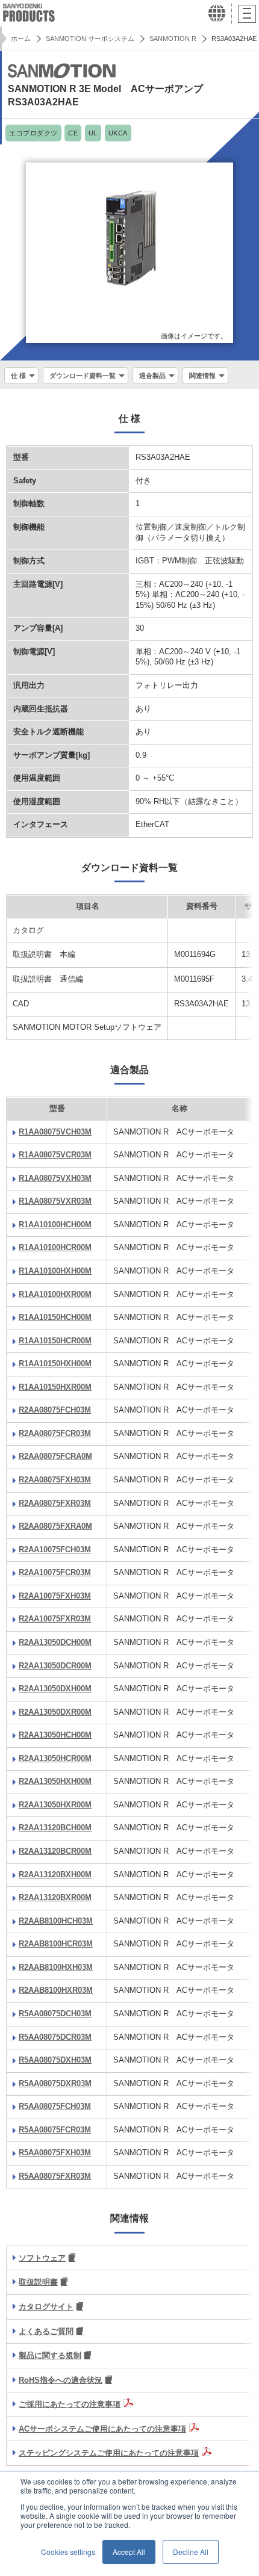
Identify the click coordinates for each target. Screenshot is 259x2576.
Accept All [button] (129, 2552)
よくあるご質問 (46, 2332)
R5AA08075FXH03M (55, 2153)
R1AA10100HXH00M (55, 1271)
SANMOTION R (173, 39)
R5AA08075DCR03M (55, 2037)
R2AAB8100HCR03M (56, 1944)
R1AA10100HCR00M (55, 1248)
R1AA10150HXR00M (55, 1387)
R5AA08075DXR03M (55, 2084)
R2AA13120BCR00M (55, 1851)
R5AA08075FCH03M (55, 2107)
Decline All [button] (191, 2552)
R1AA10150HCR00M (55, 1341)
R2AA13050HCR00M (55, 1759)
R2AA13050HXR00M (55, 1805)
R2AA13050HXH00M (55, 1782)
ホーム (21, 39)
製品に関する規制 (50, 2356)
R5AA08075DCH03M (55, 2014)
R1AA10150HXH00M (55, 1364)
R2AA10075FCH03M (55, 1550)
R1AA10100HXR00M (55, 1295)
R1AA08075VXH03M (55, 1178)
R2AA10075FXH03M (55, 1596)
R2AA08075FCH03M (55, 1410)
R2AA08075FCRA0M (55, 1457)
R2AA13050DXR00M (55, 1712)
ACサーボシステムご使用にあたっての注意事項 (102, 2429)
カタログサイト (46, 2307)
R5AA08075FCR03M (55, 2130)
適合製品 (152, 376)
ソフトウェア (42, 2258)
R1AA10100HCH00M (55, 1225)
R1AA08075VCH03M (55, 1132)
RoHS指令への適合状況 (61, 2380)
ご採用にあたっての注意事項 (70, 2404)
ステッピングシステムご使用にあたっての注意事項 (109, 2453)
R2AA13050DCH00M (55, 1643)
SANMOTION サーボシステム (90, 39)
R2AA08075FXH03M (55, 1480)
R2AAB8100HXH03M (56, 1968)
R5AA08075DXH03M (55, 2060)
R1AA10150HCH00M (55, 1317)
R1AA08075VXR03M (55, 1201)
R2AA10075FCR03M (55, 1573)
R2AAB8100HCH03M (56, 1921)
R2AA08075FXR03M (55, 1503)
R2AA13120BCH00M (55, 1828)
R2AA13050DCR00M (55, 1666)
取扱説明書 (38, 2282)
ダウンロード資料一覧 (83, 376)
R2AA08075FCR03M (55, 1434)
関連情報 (202, 376)
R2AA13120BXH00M (55, 1875)
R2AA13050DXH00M (55, 1689)
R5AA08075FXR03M (55, 2176)
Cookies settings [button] (68, 2552)
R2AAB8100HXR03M (56, 1990)
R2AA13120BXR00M (55, 1898)
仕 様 (18, 376)
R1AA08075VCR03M (55, 1155)
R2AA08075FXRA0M (55, 1526)
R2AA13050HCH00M (55, 1735)
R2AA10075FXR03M (55, 1619)
